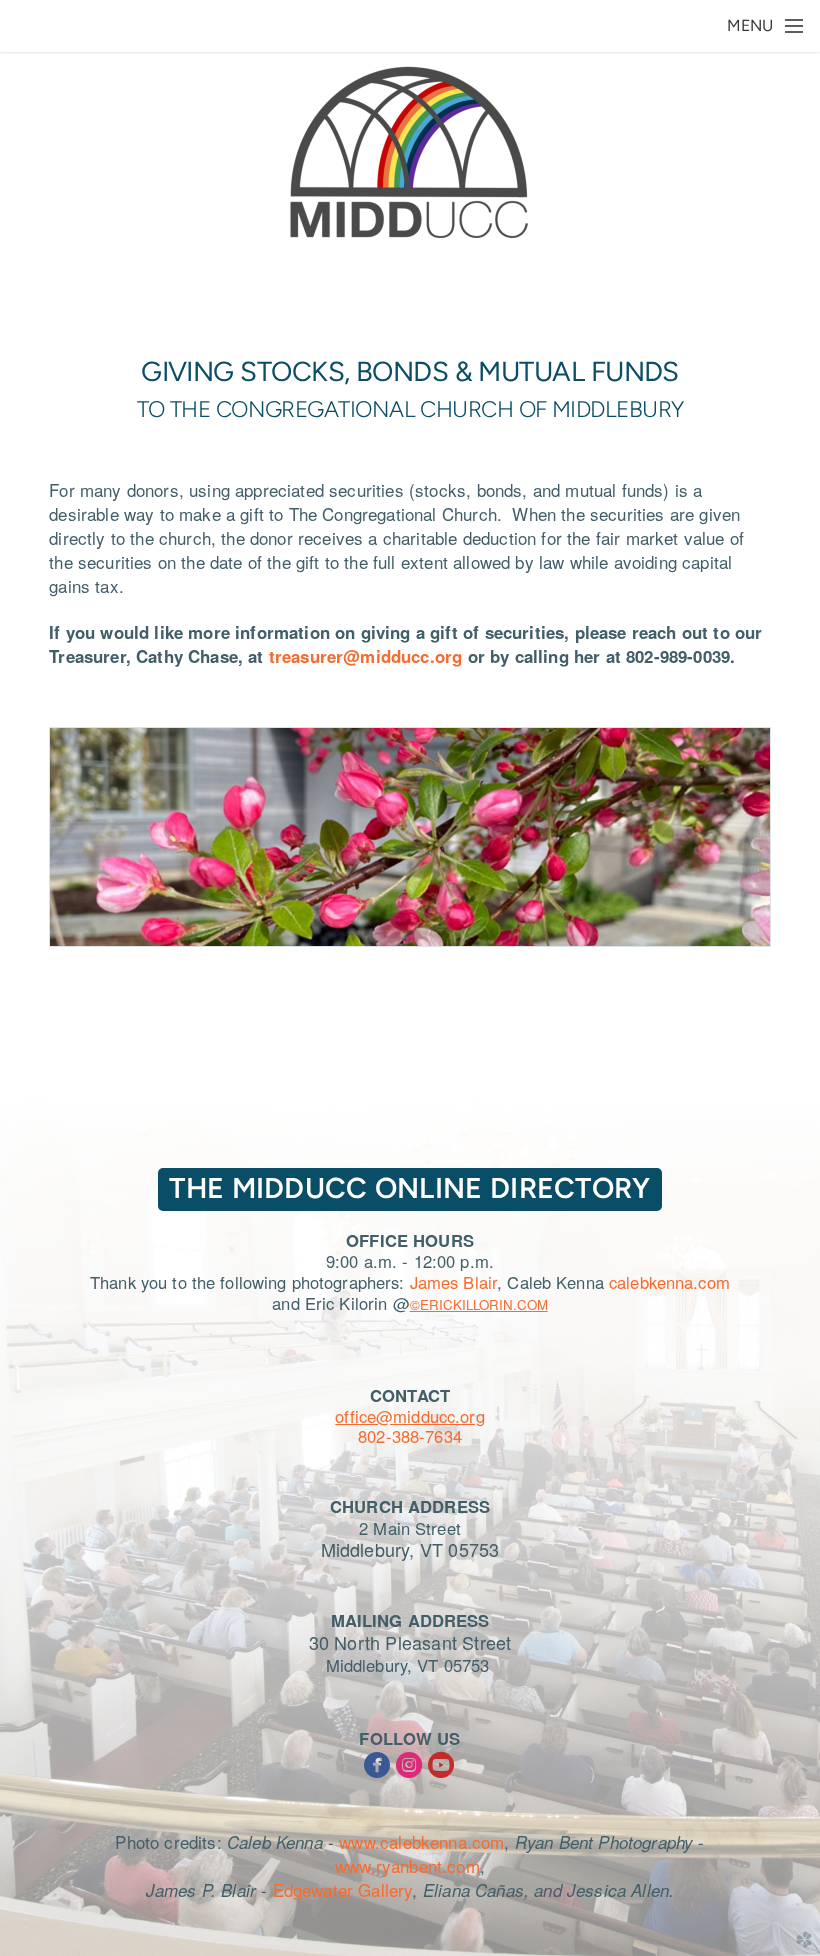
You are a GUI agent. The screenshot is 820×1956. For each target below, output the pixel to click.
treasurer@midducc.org (366, 656)
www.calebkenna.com (421, 1841)
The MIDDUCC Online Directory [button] (409, 1188)
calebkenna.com (669, 1282)
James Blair (453, 1282)
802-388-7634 (410, 1436)
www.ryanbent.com (407, 1865)
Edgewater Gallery (343, 1889)
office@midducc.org (409, 1416)
